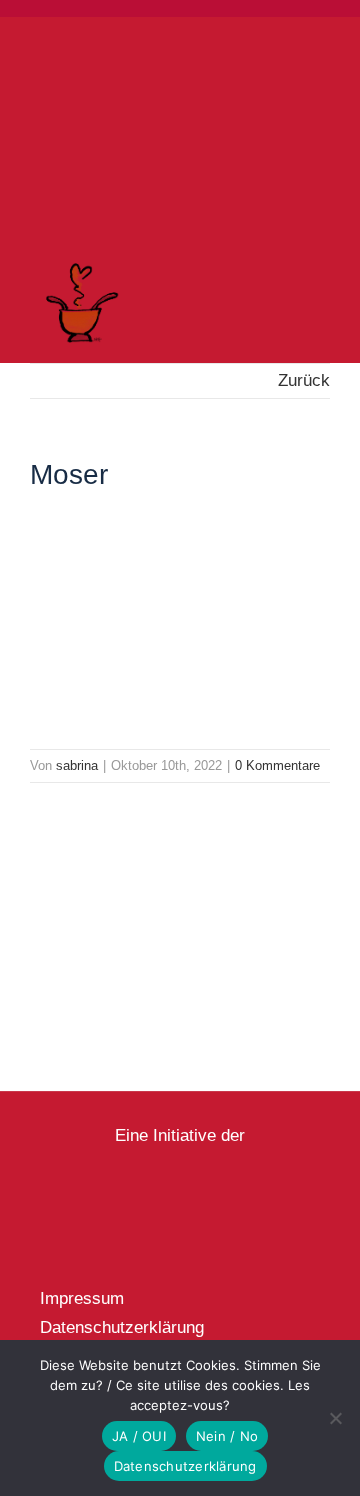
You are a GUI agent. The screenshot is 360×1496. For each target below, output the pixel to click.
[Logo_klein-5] (180, 1156)
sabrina (77, 765)
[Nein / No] (335, 1418)
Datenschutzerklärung (122, 1327)
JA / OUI (139, 1436)
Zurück (304, 380)
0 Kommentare (277, 765)
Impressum (82, 1298)
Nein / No (227, 1436)
